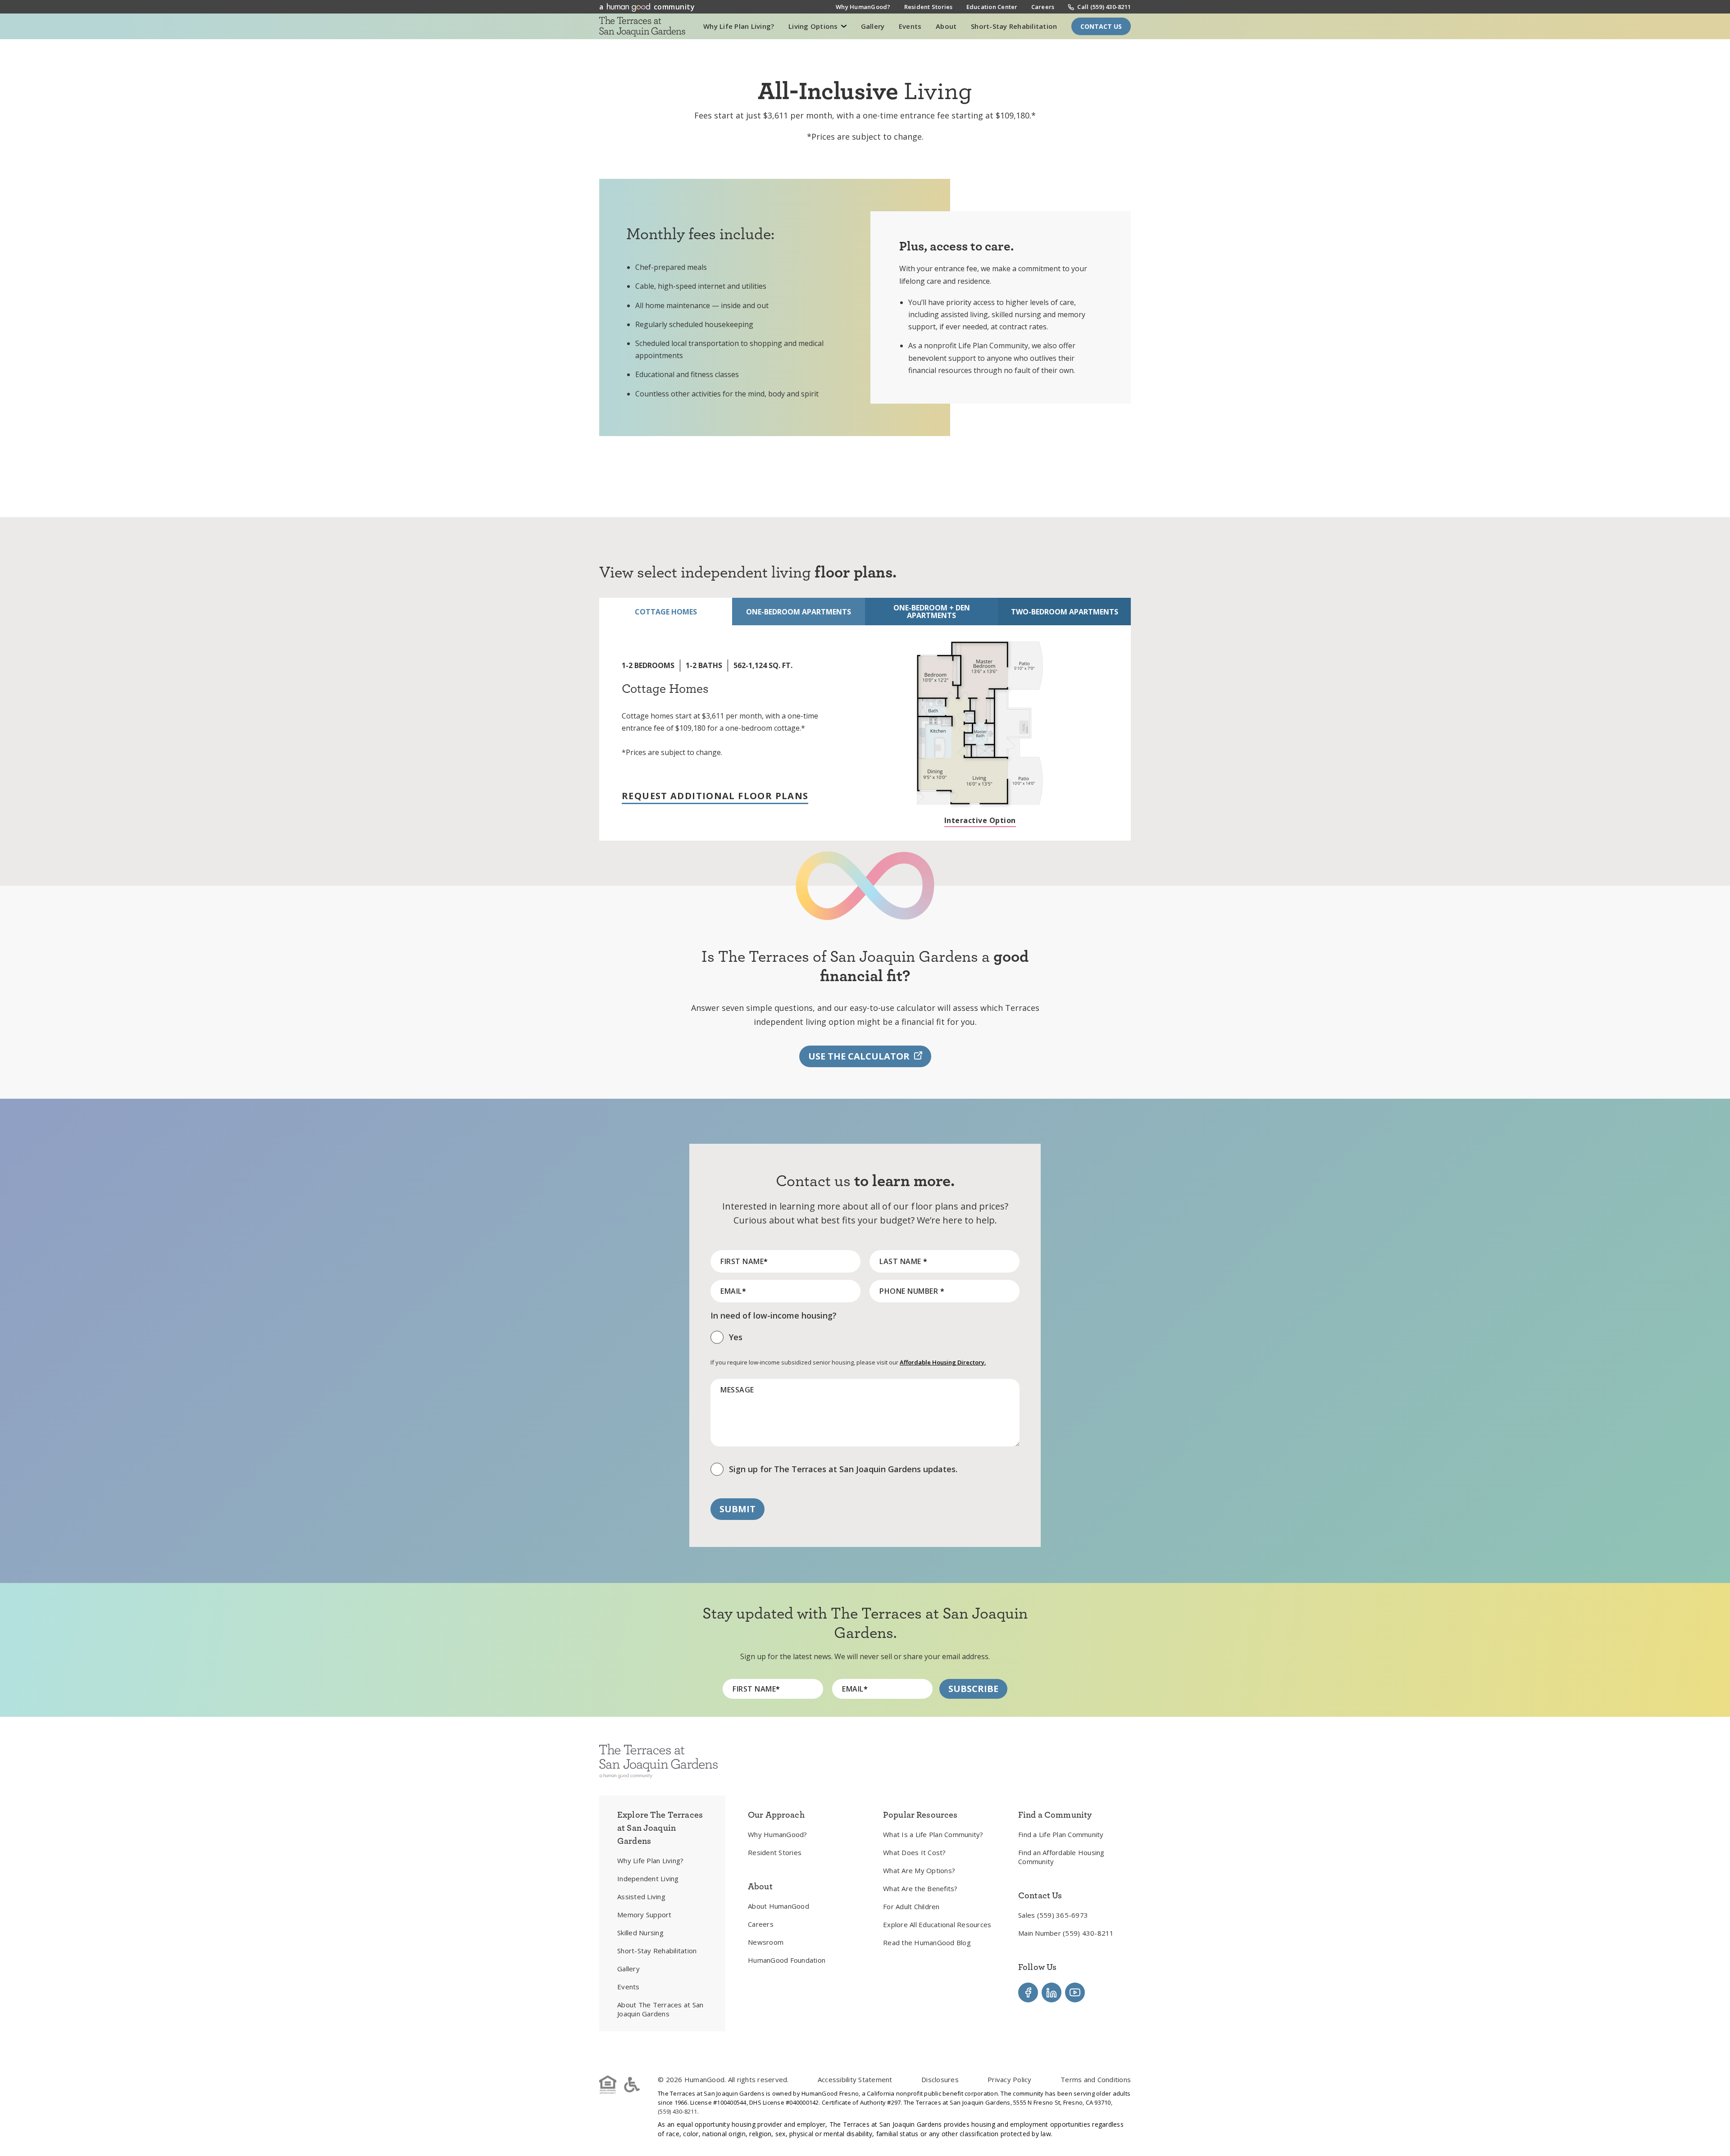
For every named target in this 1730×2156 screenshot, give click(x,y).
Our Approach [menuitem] (776, 1815)
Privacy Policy (1010, 2079)
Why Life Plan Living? (739, 26)
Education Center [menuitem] (992, 7)
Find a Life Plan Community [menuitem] (1061, 1834)
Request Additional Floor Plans (715, 796)
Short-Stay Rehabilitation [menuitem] (657, 1951)
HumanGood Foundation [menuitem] (787, 1960)
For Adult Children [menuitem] (911, 1906)
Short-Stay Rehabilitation (1014, 26)
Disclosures (940, 2079)
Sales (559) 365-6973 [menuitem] (1053, 1915)
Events (910, 26)
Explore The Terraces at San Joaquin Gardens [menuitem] (660, 1828)
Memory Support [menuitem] (644, 1915)
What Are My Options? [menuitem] (919, 1870)
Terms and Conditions (1096, 2079)
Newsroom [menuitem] (766, 1942)
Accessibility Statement (855, 2079)
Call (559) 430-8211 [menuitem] (1104, 7)
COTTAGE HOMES (666, 612)
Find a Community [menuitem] (1055, 1815)
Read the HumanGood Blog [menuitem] (927, 1942)
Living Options (814, 26)
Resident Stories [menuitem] (929, 7)
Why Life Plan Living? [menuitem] (650, 1860)
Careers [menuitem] (1043, 7)
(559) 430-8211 (678, 2111)
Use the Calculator (859, 1056)
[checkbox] (865, 1340)
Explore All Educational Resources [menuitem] (937, 1924)
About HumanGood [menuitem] (778, 1906)
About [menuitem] (760, 1886)
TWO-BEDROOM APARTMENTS (1065, 612)
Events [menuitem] (628, 1987)
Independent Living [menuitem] (648, 1879)
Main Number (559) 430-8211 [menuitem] (1066, 1933)
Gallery (873, 26)
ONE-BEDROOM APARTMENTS (799, 612)
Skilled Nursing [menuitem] (640, 1933)
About (946, 26)
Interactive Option (980, 821)
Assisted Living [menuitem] (641, 1897)
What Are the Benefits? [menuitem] (920, 1888)
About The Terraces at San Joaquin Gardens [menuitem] (660, 2009)
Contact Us (1101, 26)
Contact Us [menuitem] (1040, 1895)
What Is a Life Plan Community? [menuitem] (933, 1834)
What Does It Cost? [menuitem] (915, 1852)
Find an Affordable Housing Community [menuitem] (1061, 1857)
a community (647, 7)
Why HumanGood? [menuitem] (863, 7)
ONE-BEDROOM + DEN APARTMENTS (932, 612)
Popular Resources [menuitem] (920, 1815)
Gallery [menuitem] (628, 1969)
